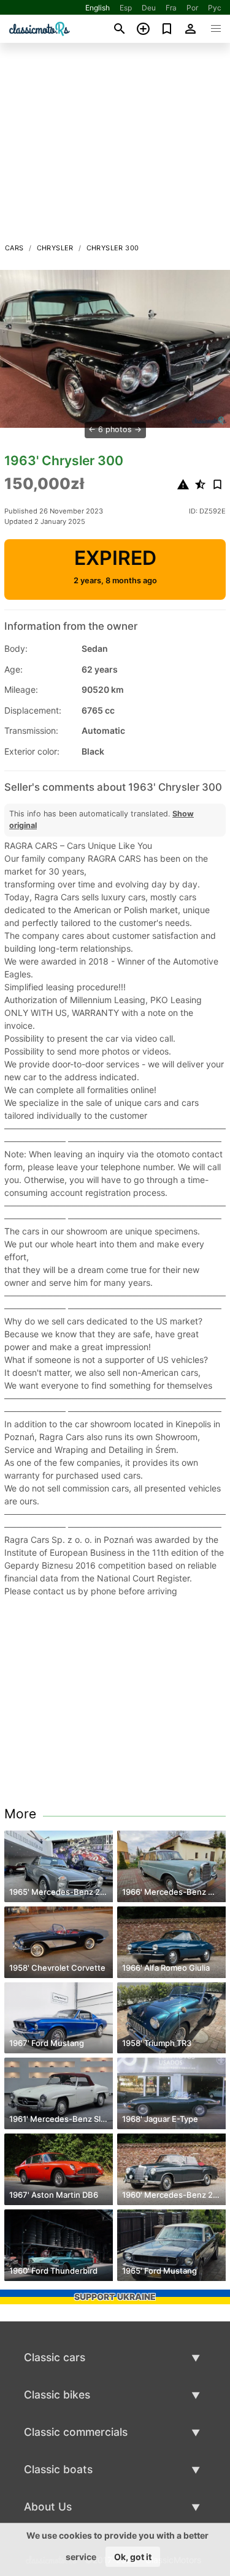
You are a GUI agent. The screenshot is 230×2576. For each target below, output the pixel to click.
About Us (48, 2507)
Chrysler (55, 248)
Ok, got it (133, 2557)
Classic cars (55, 2357)
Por (192, 8)
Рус (215, 8)
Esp (126, 8)
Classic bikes (57, 2395)
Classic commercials (76, 2432)
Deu (149, 8)
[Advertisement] (115, 146)
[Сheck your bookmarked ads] (167, 29)
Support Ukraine (115, 2297)
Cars (14, 248)
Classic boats (58, 2469)
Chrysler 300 (113, 248)
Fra (171, 8)
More (20, 1814)
